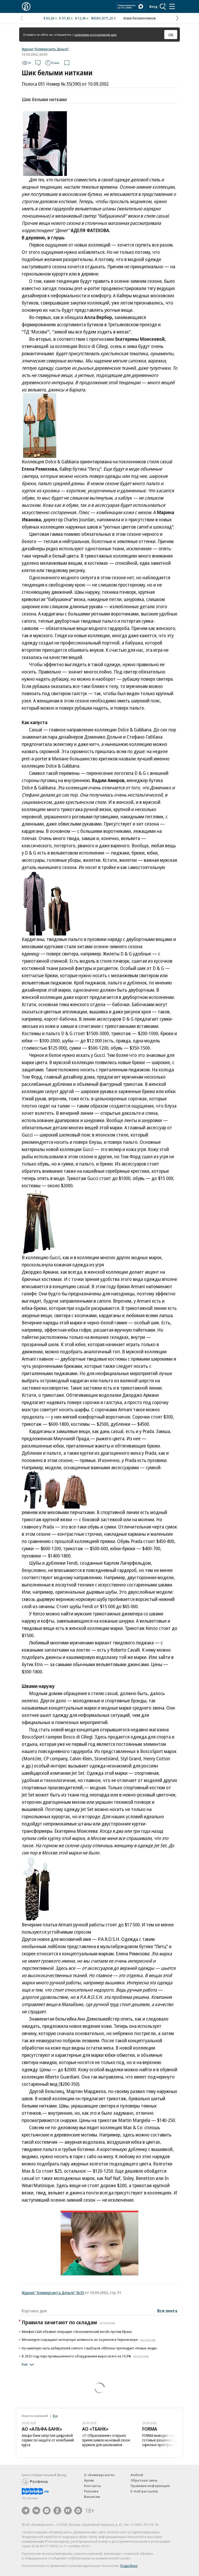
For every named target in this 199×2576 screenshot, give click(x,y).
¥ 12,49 (80, 18)
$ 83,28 (49, 18)
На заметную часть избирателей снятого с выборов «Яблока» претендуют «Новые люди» (89, 2348)
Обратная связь (144, 2480)
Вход (153, 6)
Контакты (92, 2486)
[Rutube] (68, 2511)
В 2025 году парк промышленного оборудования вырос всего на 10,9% (85, 2356)
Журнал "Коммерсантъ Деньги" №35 (53, 2292)
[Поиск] (163, 6)
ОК (171, 35)
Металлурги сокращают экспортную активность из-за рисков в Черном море (89, 2340)
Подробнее (129, 2566)
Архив (89, 2480)
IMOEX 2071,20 (102, 18)
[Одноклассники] (57, 2511)
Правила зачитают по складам (68, 2322)
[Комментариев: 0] (38, 63)
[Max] (78, 2511)
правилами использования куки (95, 35)
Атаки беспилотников (140, 18)
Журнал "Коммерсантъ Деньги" (45, 49)
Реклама (91, 2491)
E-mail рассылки (144, 2491)
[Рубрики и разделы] (172, 6)
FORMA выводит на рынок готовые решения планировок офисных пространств (167, 2440)
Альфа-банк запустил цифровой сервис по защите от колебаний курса (48, 2440)
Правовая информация (150, 2486)
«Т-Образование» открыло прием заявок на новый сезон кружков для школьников (106, 2440)
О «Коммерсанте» (99, 2475)
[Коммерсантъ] (26, 6)
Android (137, 2475)
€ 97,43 (65, 18)
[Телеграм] (26, 2511)
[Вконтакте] (36, 2511)
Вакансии (92, 2497)
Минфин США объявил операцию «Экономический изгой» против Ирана (77, 2332)
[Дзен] (47, 2511)
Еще (25, 2364)
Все (55, 2416)
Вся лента (167, 2311)
